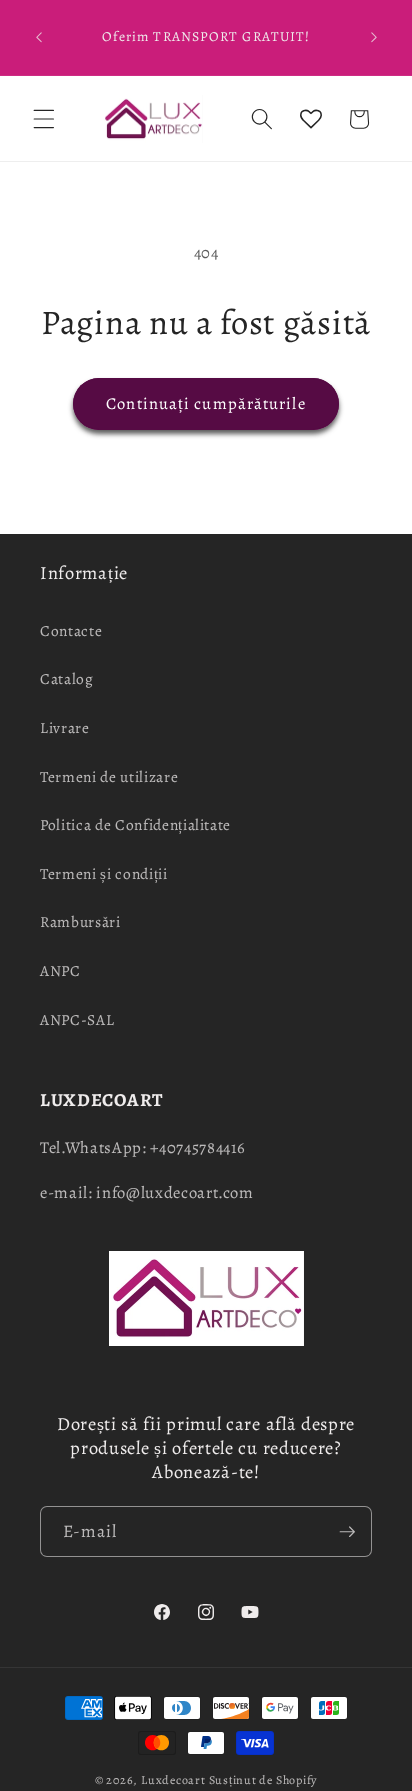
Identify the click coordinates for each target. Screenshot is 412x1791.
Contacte (71, 630)
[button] (44, 119)
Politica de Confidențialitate (135, 824)
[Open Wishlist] (311, 119)
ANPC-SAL (77, 1019)
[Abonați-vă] (347, 1532)
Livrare (65, 727)
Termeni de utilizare (109, 776)
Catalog (67, 678)
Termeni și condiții (104, 873)
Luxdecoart (173, 1780)
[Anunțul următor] (374, 38)
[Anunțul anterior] (39, 38)
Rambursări (80, 921)
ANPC (60, 970)
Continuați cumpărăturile (205, 403)
